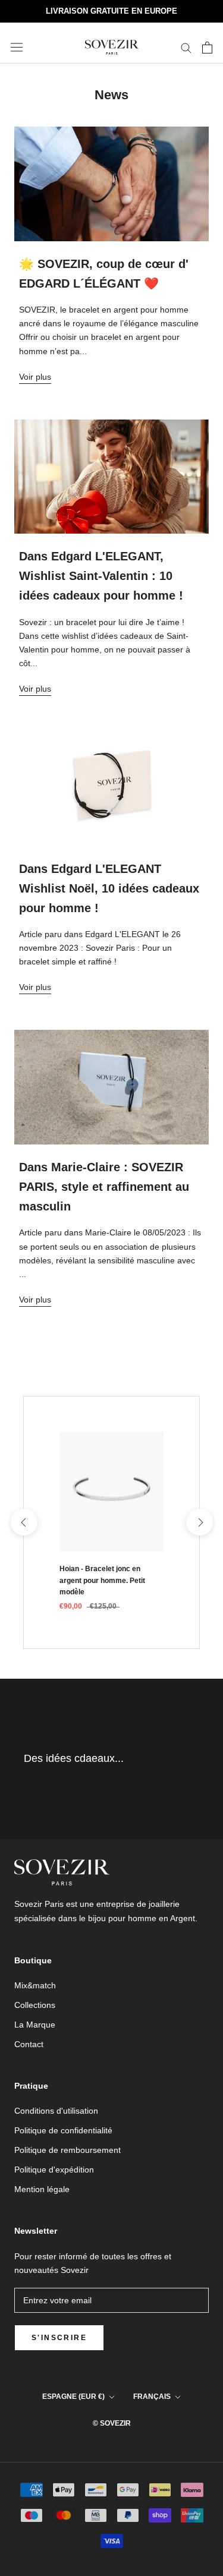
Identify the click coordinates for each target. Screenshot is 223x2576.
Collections (35, 2005)
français (152, 2397)
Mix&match (35, 1985)
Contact (29, 2044)
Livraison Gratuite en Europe (111, 11)
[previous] (23, 1522)
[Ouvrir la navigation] (17, 48)
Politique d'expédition (54, 2170)
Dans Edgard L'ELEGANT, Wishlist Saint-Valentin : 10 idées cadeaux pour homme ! (101, 576)
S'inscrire (59, 2338)
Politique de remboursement (67, 2150)
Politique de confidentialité (63, 2130)
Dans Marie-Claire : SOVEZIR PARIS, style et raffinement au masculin (104, 1187)
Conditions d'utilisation (56, 2111)
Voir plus (35, 377)
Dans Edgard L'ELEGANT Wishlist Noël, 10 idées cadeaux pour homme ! (109, 888)
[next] (199, 1522)
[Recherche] (186, 47)
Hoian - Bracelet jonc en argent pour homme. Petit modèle (102, 1581)
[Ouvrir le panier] (207, 48)
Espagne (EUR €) (73, 2397)
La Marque (35, 2025)
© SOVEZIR (112, 2423)
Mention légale (42, 2189)
